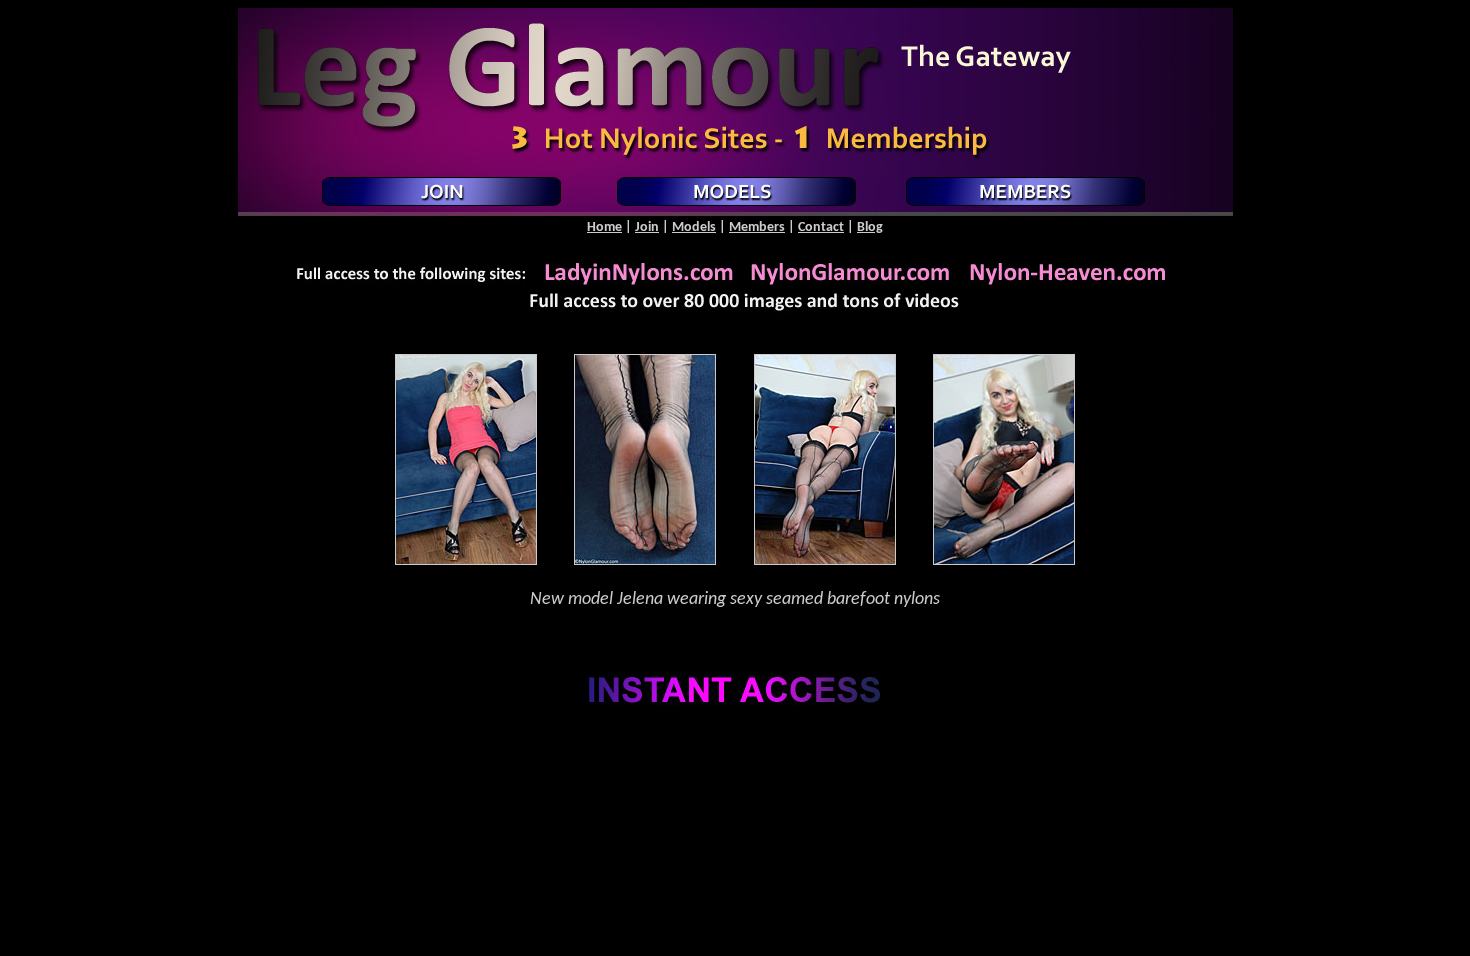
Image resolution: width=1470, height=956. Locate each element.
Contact (821, 227)
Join (647, 227)
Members (757, 227)
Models (694, 227)
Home (604, 227)
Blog (870, 227)
